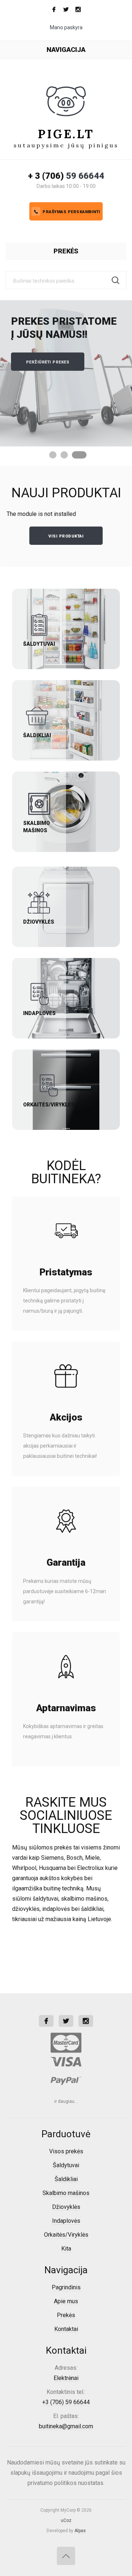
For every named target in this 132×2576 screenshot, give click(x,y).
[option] (66, 373)
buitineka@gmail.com (66, 2426)
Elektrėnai (66, 2378)
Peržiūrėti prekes (48, 362)
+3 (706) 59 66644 (66, 2402)
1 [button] (53, 455)
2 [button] (64, 455)
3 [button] (79, 455)
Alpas (80, 2531)
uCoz (66, 2520)
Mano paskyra (66, 27)
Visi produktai (66, 536)
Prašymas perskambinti (71, 212)
